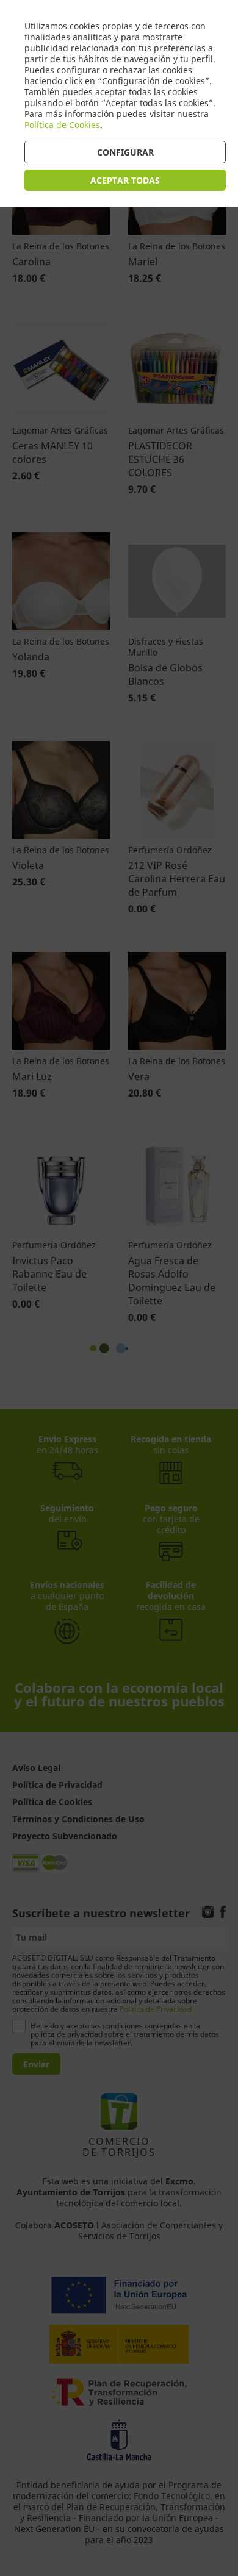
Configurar (125, 152)
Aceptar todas (125, 180)
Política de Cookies (62, 125)
